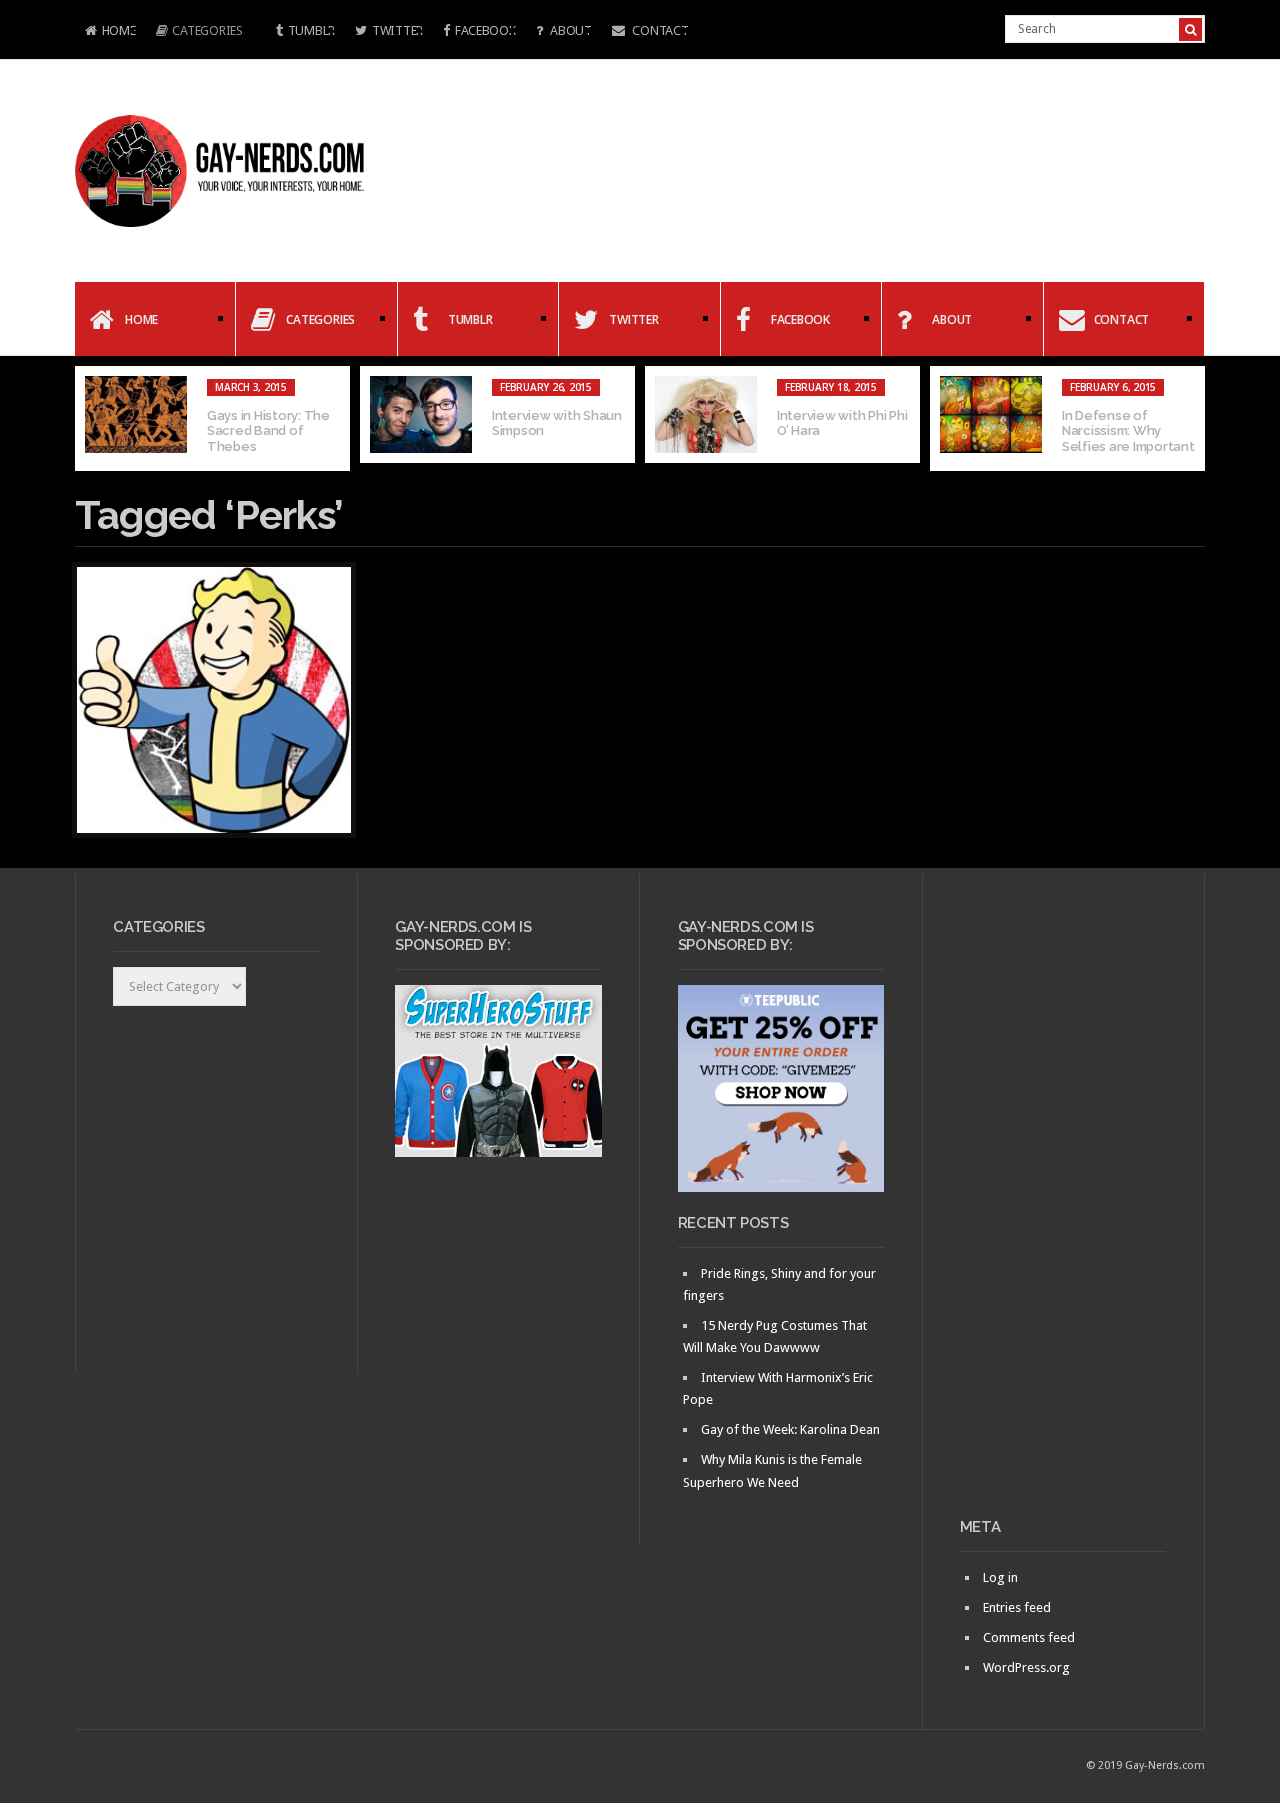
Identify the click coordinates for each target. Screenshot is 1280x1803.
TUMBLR (311, 30)
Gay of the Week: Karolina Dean (790, 1429)
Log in (1000, 1577)
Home (105, 32)
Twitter (397, 30)
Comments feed (1029, 1637)
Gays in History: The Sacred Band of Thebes (268, 431)
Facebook (485, 30)
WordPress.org (1026, 1667)
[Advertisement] (1063, 1203)
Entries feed (1017, 1607)
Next (1190, 419)
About (569, 30)
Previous (90, 419)
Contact (659, 30)
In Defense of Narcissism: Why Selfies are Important (1128, 431)
